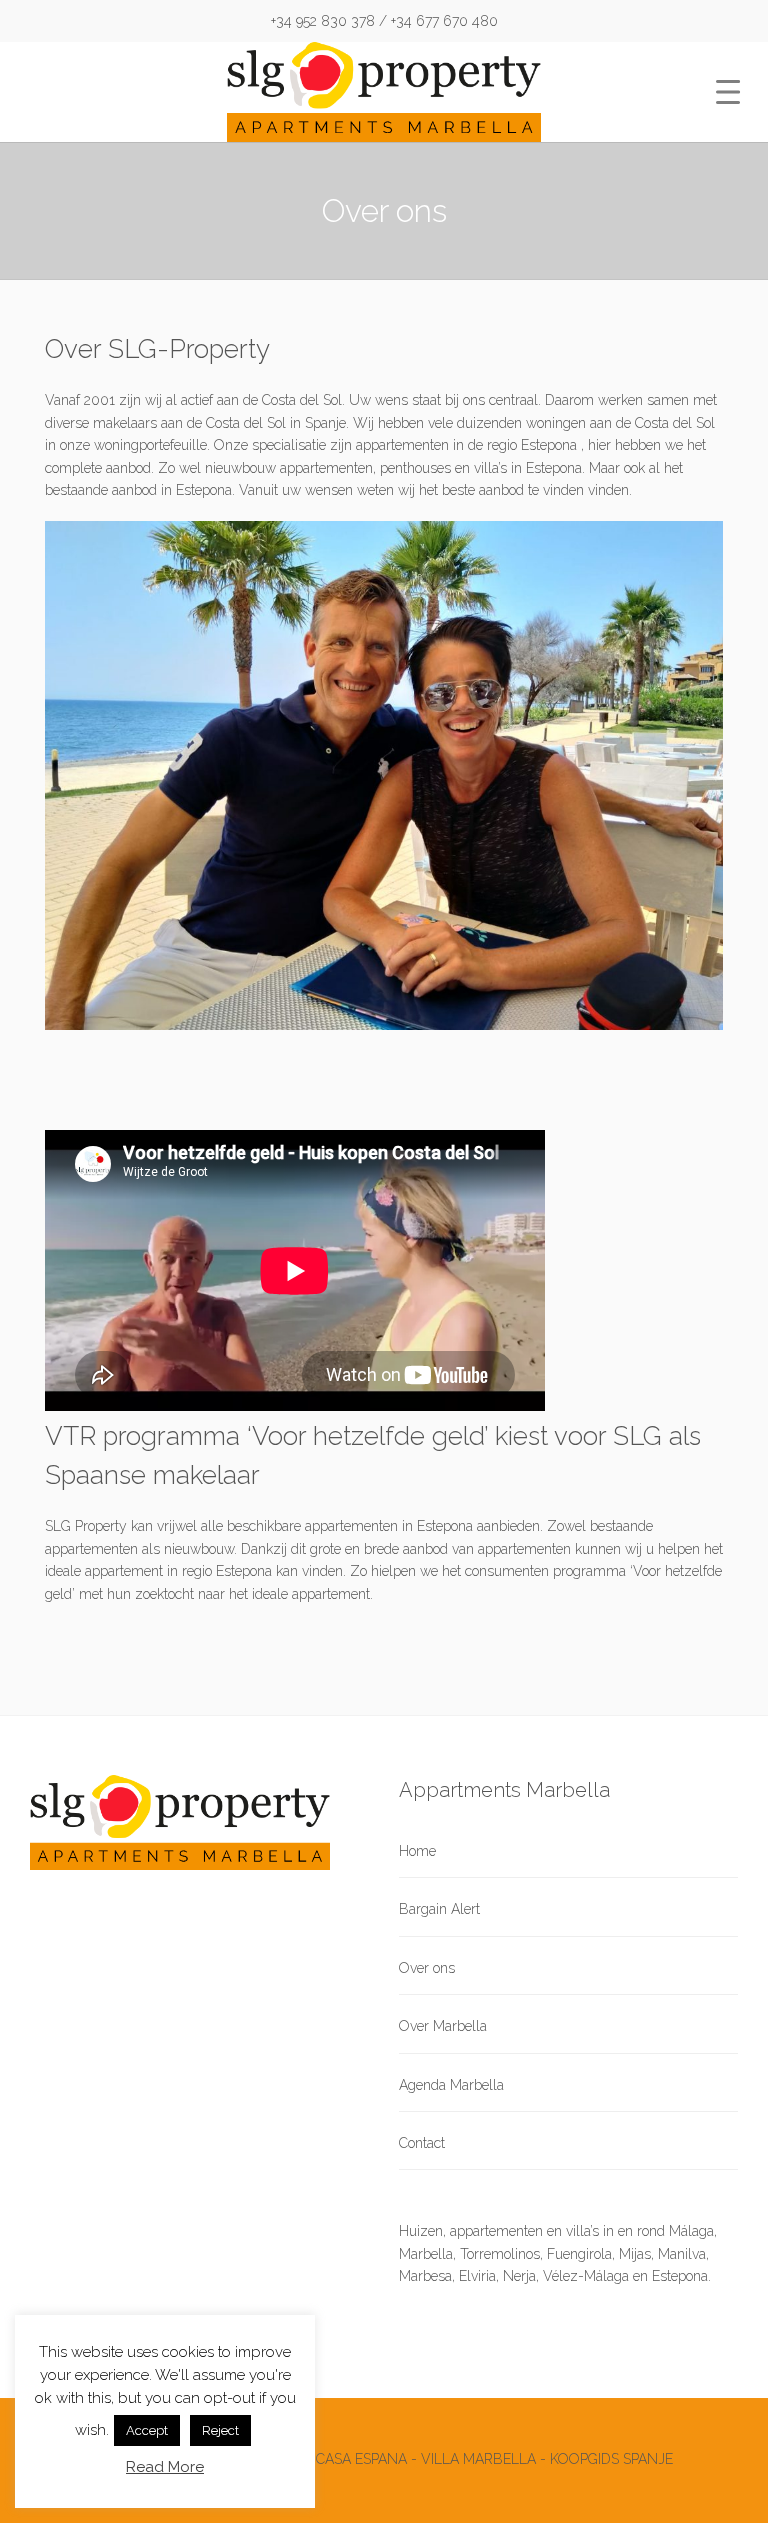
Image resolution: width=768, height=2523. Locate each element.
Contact (422, 2143)
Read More (165, 2467)
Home (417, 1851)
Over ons (427, 1968)
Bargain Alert (439, 1909)
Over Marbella (443, 2026)
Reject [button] (220, 2430)
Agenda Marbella (451, 2085)
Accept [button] (147, 2430)
